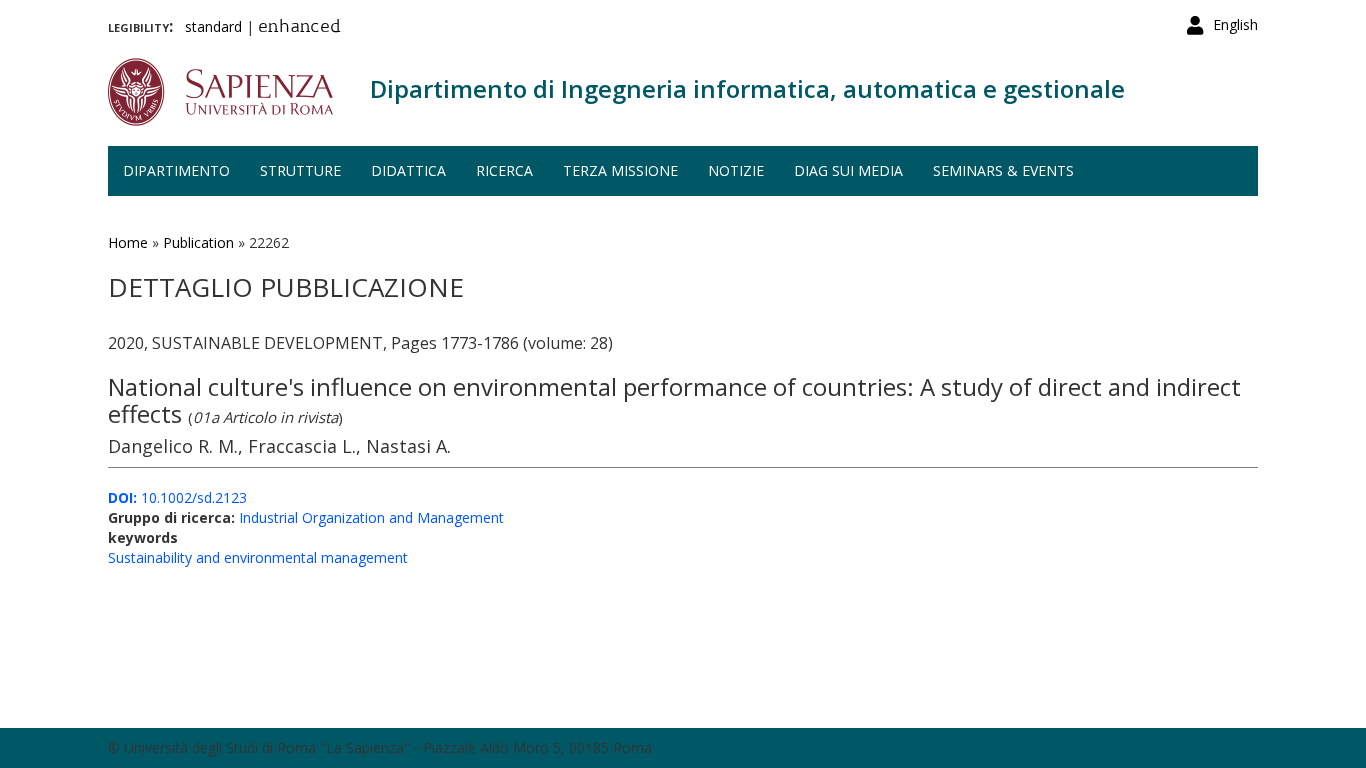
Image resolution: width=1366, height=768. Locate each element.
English (1235, 24)
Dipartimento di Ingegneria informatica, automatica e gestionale (747, 88)
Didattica (408, 170)
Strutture (300, 170)
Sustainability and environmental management (258, 557)
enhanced (299, 28)
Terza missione (620, 170)
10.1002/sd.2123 (177, 497)
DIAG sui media (848, 170)
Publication (198, 242)
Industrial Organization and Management (371, 517)
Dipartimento (176, 170)
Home (128, 242)
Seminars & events (1003, 170)
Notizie (736, 170)
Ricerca (504, 170)
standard (213, 26)
